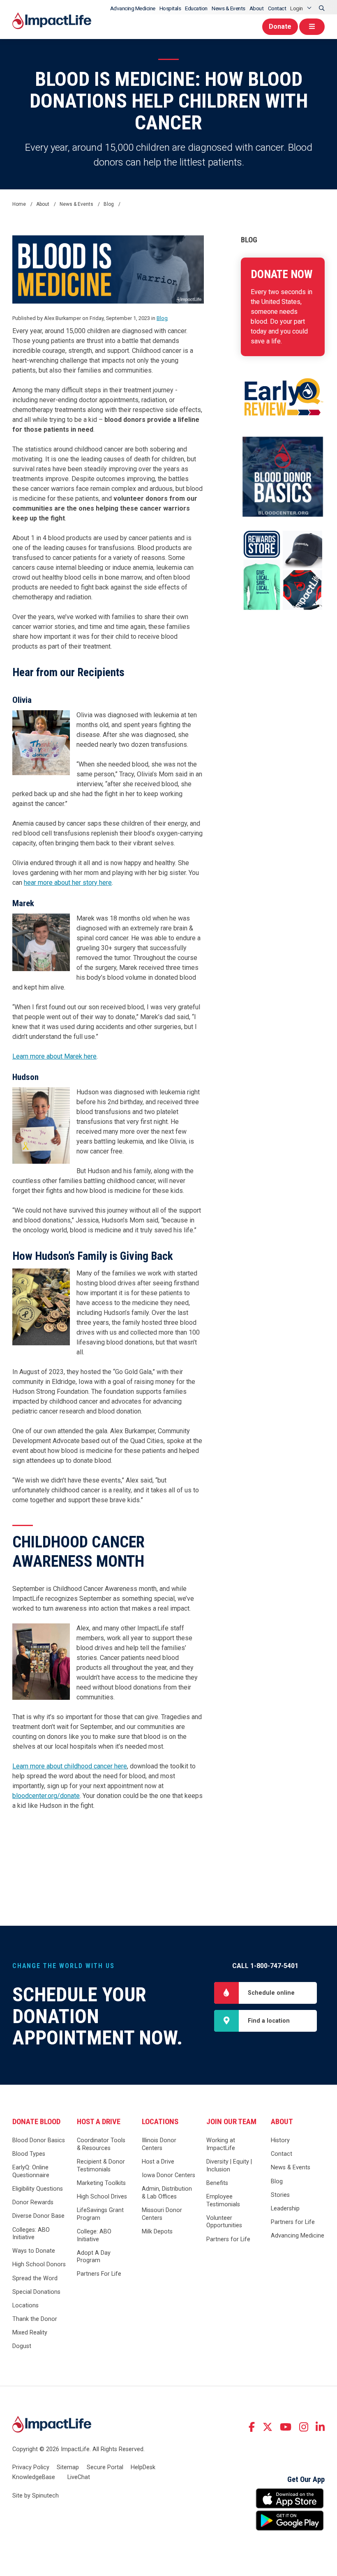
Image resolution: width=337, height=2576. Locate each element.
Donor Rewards (33, 2202)
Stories (280, 2195)
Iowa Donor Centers (168, 2175)
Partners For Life (99, 2274)
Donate (280, 26)
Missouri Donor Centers (162, 2214)
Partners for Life (228, 2239)
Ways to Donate (34, 2251)
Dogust (22, 2346)
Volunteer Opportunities (224, 2222)
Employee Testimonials (223, 2201)
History (280, 2140)
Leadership (285, 2209)
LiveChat (79, 2477)
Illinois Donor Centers (159, 2144)
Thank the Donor (35, 2319)
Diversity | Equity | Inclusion (229, 2166)
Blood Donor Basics (39, 2140)
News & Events (229, 8)
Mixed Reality (30, 2333)
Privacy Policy (31, 2467)
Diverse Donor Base (38, 2216)
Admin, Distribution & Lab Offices (167, 2193)
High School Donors (39, 2264)
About (257, 8)
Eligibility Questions (38, 2189)
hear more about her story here (68, 883)
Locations (25, 2306)
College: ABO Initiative (94, 2235)
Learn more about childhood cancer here (70, 1766)
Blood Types (29, 2154)
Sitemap (68, 2467)
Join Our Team (231, 2122)
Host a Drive (99, 2122)
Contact (277, 8)
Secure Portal (105, 2467)
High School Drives (102, 2197)
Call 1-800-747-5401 (265, 1966)
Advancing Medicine (133, 8)
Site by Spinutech (36, 2496)
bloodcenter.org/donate (46, 1796)
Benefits (217, 2183)
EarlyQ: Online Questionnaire (31, 2171)
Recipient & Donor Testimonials (101, 2166)
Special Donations (36, 2292)
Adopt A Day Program (94, 2257)
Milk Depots (157, 2232)
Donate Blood (36, 2122)
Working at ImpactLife (221, 2144)
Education (196, 8)
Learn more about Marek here (54, 1056)
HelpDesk (143, 2467)
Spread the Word (35, 2278)
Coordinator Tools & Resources (101, 2144)
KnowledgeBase (34, 2477)
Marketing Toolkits (101, 2183)
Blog (249, 240)
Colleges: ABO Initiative (31, 2234)
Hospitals (170, 8)
